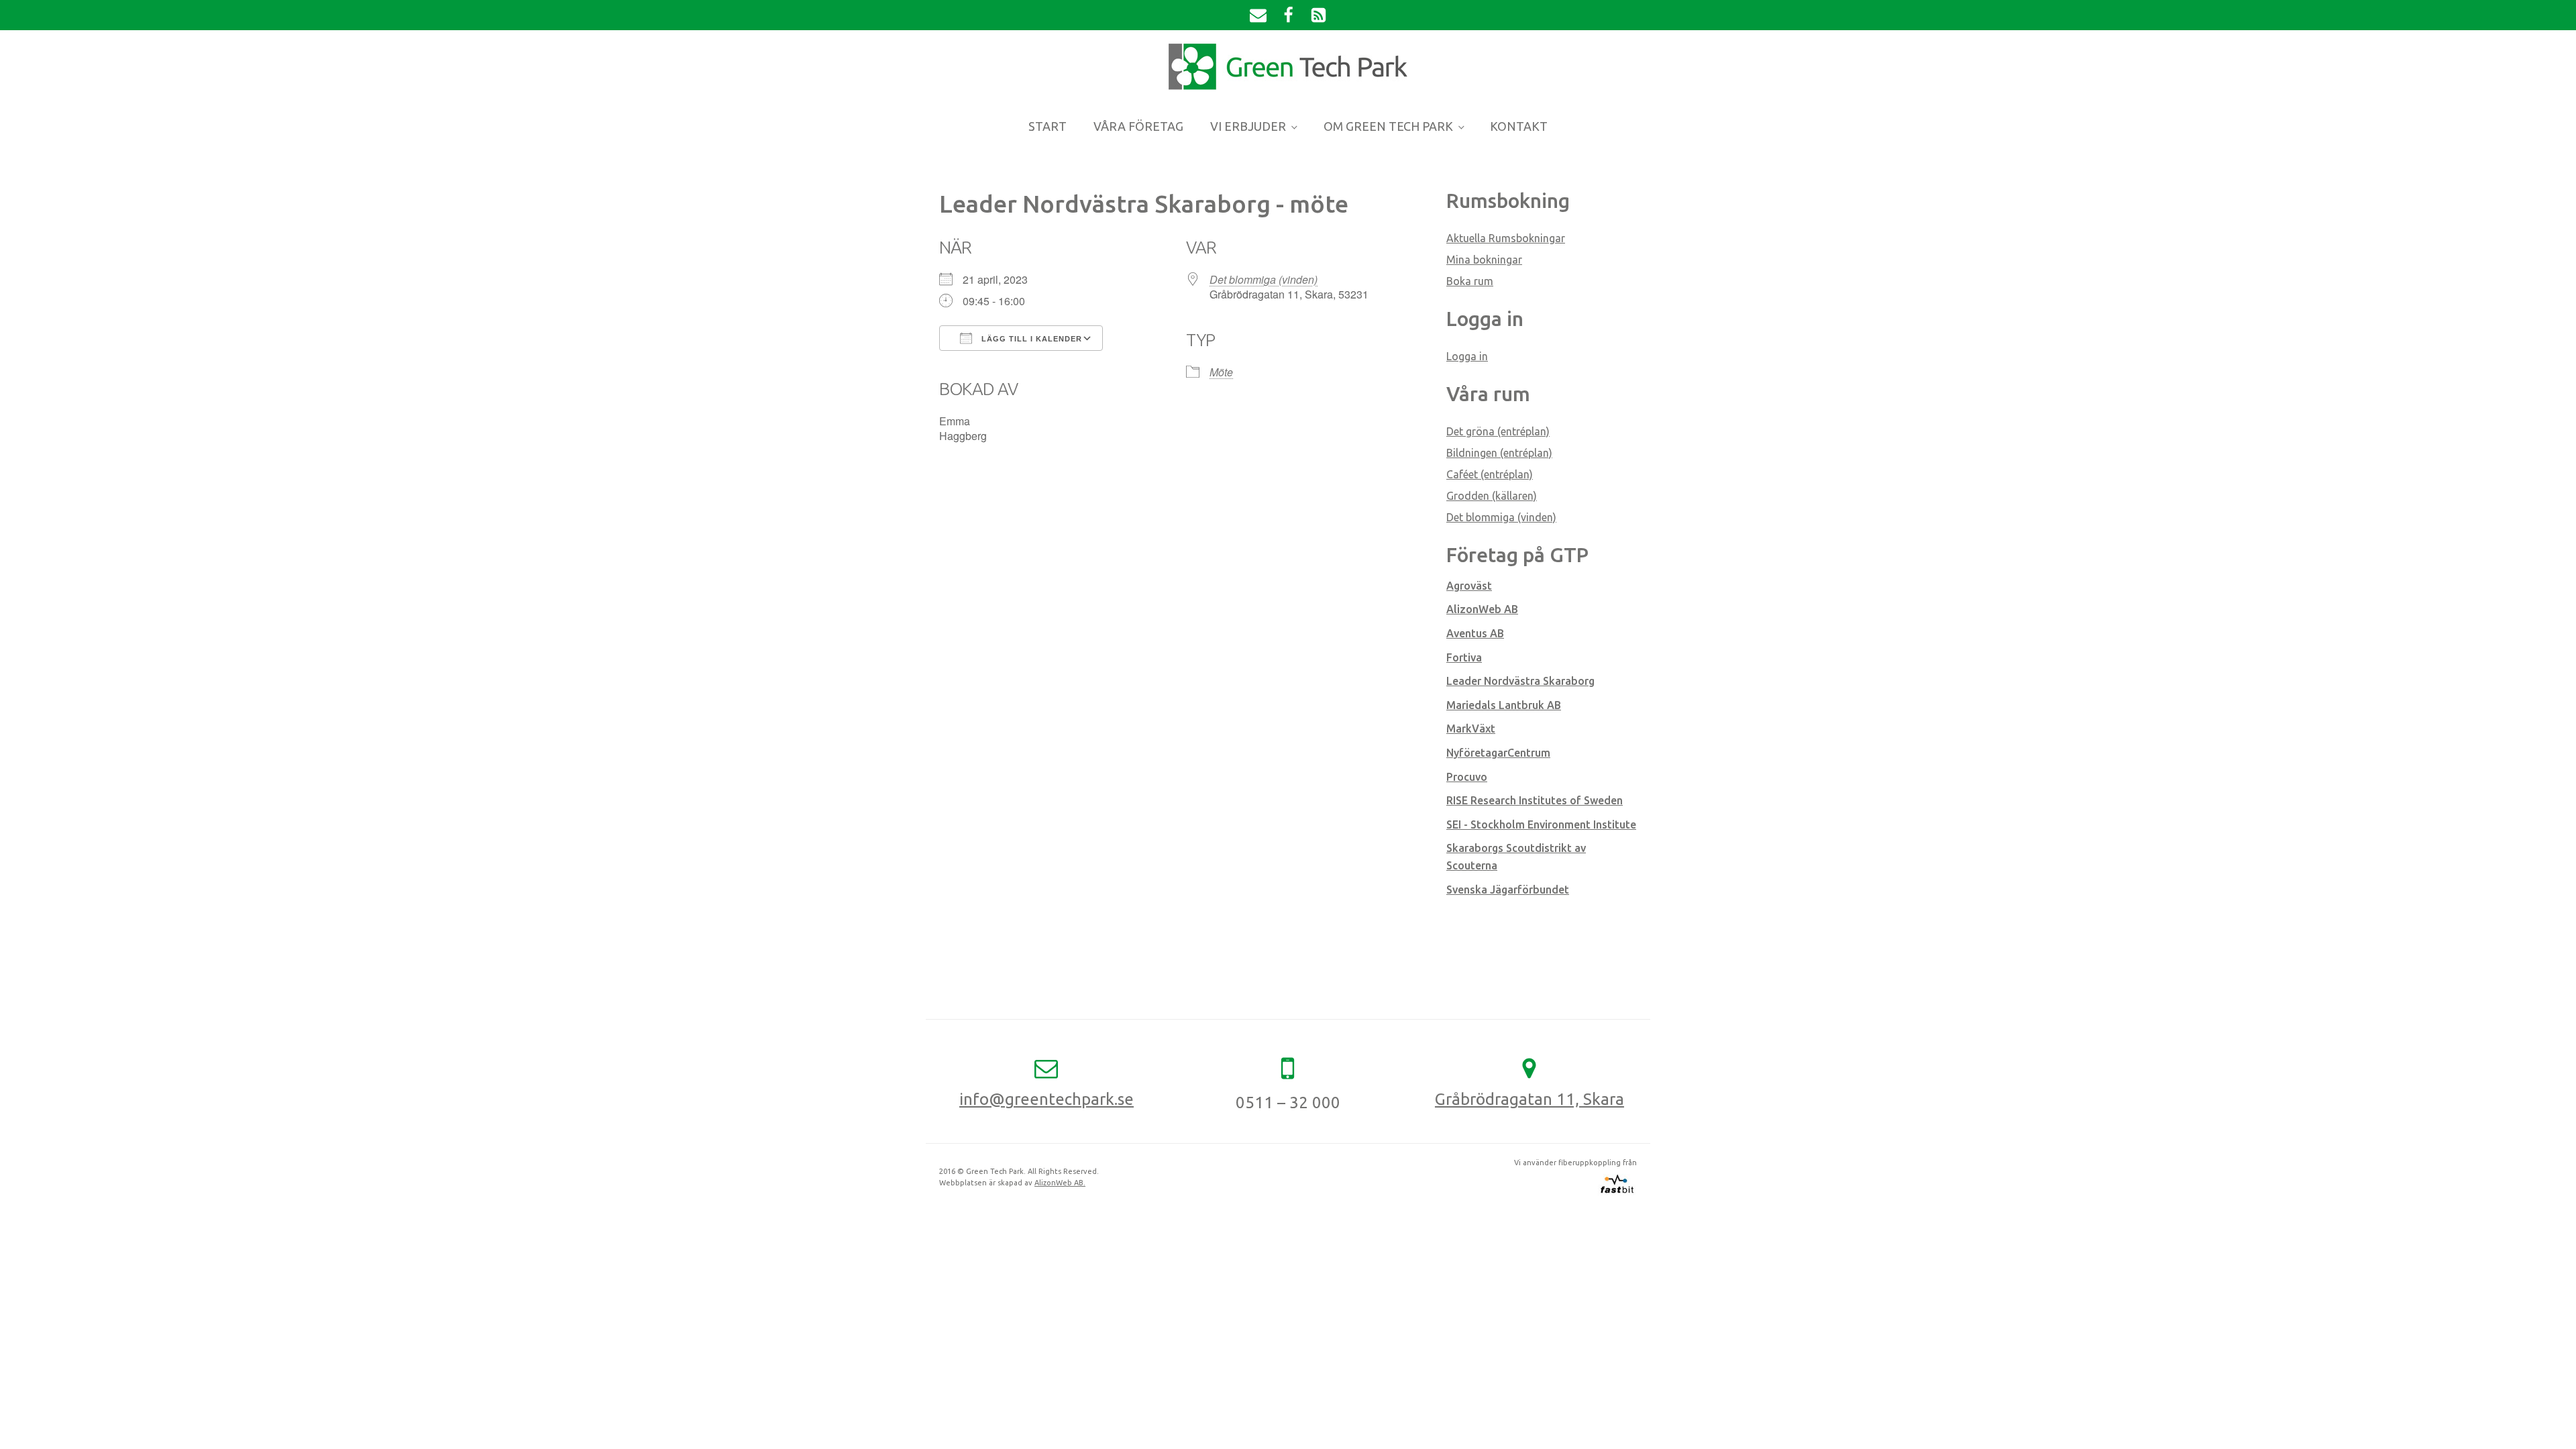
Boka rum (1470, 281)
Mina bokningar (1484, 260)
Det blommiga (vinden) (1264, 279)
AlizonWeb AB (1482, 609)
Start (1048, 126)
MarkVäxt (1471, 729)
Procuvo (1467, 777)
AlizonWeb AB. (1060, 1183)
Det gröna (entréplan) (1498, 431)
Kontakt (1519, 126)
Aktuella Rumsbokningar (1506, 238)
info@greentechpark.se (1046, 1099)
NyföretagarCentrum (1498, 753)
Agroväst (1469, 586)
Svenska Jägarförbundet (1508, 890)
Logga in (1467, 356)
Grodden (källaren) (1492, 496)
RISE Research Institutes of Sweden (1535, 800)
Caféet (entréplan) (1490, 474)
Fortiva (1464, 657)
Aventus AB (1475, 633)
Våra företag (1138, 126)
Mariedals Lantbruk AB (1504, 705)
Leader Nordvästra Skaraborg (1520, 681)
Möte (1221, 372)
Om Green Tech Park (1388, 126)
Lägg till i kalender (1030, 339)
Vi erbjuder (1248, 126)
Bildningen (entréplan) (1499, 453)
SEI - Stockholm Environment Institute (1541, 824)
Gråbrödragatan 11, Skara (1529, 1099)
